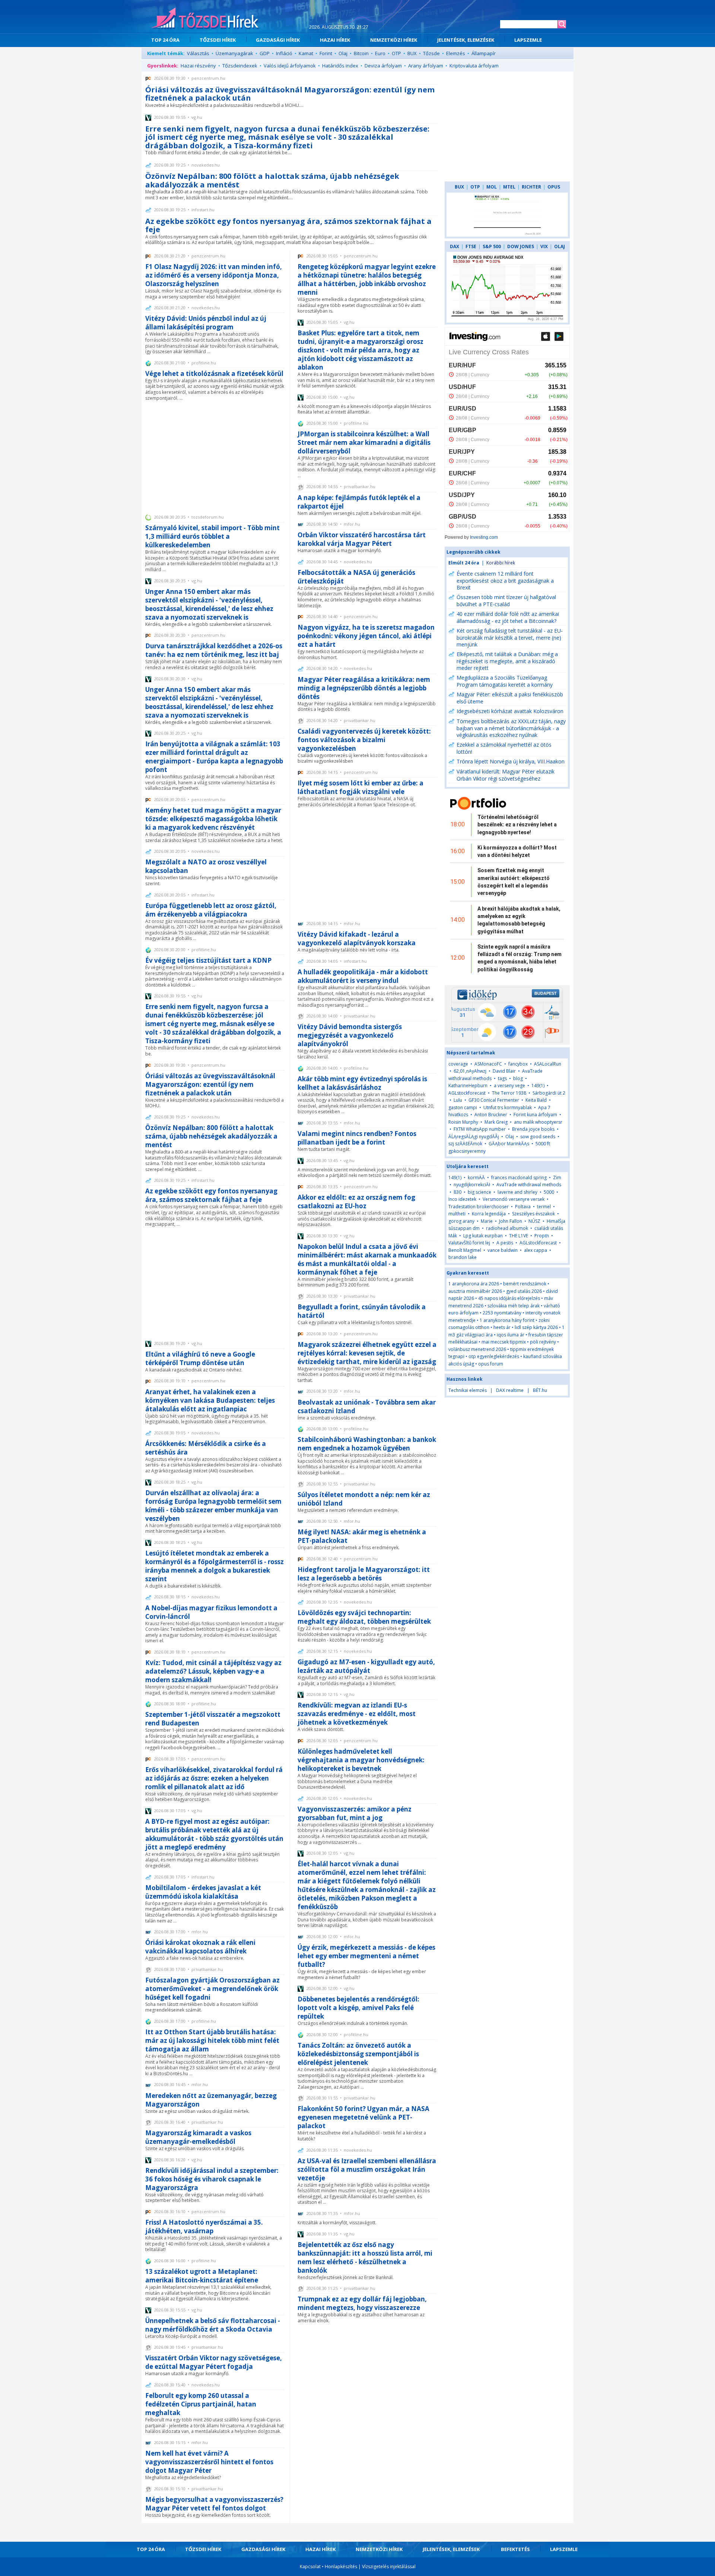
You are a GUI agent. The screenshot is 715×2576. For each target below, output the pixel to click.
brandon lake (463, 1257)
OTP (396, 53)
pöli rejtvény (543, 1342)
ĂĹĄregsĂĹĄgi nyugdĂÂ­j (474, 1137)
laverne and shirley (517, 1192)
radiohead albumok (507, 1228)
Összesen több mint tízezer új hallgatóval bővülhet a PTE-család (506, 601)
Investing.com (484, 537)
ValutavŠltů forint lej (469, 1243)
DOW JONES (521, 246)
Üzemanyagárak (234, 53)
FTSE (471, 246)
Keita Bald (536, 1100)
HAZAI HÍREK (335, 40)
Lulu (458, 1100)
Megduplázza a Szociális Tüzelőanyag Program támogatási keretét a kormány (505, 681)
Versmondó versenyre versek (514, 1199)
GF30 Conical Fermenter (494, 1100)
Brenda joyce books (533, 1129)
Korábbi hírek (501, 563)
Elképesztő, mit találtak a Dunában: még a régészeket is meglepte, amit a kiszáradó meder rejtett (507, 661)
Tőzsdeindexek (240, 66)
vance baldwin (503, 1250)
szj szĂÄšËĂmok (465, 1144)
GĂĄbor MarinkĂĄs (509, 1144)
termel (544, 1207)
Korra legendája (489, 1214)
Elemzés (456, 53)
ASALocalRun (548, 1064)
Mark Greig (496, 1122)
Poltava (523, 1207)
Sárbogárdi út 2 (549, 1093)
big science (479, 1192)
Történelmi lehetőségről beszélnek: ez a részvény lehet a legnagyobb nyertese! (517, 825)
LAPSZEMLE (528, 40)
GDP (265, 53)
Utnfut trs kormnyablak (508, 1107)
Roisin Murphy (463, 1122)
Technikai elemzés (468, 1390)
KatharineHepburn (468, 1086)
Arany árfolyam (426, 66)
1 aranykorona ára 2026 (474, 1284)
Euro (380, 53)
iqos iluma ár (511, 1335)
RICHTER (531, 187)
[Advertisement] (215, 457)
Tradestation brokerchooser (479, 1207)
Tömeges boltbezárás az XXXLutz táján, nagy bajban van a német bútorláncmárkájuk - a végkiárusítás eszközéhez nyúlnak (511, 728)
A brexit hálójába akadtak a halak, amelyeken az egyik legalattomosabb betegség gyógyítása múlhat (519, 920)
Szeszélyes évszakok (533, 1214)
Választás (198, 53)
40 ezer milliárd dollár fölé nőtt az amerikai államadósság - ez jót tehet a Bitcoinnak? (508, 617)
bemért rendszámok (525, 1284)
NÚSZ (534, 1221)
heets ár (502, 1327)
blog (518, 1078)
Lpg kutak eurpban (483, 1236)
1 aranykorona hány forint (507, 1320)
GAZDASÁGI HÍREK (278, 40)
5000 (549, 1192)
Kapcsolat (310, 2566)
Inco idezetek (462, 1199)
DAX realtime (510, 1390)
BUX (412, 53)
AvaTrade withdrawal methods (529, 1185)
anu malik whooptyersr (538, 1122)
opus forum (491, 1364)
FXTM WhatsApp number (480, 1129)
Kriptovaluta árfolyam (474, 66)
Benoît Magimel (465, 1250)
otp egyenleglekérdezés (494, 1356)
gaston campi (463, 1107)
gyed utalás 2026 (524, 1291)
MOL (492, 187)
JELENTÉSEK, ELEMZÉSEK (466, 40)
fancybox (518, 1064)
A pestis (505, 1243)
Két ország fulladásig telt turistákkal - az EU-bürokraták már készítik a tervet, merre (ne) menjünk (510, 637)
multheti (457, 1214)
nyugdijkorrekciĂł (472, 1185)
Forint (326, 53)
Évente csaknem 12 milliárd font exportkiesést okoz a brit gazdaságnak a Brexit (505, 580)
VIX (544, 246)
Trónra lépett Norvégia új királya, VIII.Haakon (511, 761)
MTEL (509, 187)
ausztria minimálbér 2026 (475, 1291)
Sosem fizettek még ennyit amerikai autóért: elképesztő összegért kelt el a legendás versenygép (514, 882)
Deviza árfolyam (383, 66)
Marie (487, 1221)
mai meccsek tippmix (504, 1342)
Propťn (542, 1236)
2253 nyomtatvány (502, 1313)
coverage (458, 1064)
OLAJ (560, 246)
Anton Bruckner (491, 1115)
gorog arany (461, 1221)
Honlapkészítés (341, 2566)
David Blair (504, 1071)
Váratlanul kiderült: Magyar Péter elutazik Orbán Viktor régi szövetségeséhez (506, 775)
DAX (455, 246)
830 (457, 1192)
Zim (557, 1178)
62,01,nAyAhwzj (470, 1071)
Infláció (284, 53)
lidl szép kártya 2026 (536, 1327)
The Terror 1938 (509, 1093)
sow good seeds (538, 1137)
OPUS (554, 187)
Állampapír (484, 53)
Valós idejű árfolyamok (290, 66)
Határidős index (340, 66)
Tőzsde (431, 53)
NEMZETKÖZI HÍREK (394, 40)
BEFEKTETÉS (515, 2549)
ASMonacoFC (488, 1064)
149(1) (538, 1086)
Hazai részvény (198, 66)
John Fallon (511, 1221)
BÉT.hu (540, 1390)
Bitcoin (361, 53)
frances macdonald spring (519, 1178)
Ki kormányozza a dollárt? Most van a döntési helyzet (517, 851)
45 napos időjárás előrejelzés (509, 1298)
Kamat (306, 53)
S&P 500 (492, 246)
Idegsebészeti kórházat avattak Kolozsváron (510, 711)
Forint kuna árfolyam (535, 1115)
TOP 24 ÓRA (165, 40)
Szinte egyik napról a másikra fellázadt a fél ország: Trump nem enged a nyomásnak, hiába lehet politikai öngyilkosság (519, 958)
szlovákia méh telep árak (514, 1306)
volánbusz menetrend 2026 (477, 1349)
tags (502, 1078)
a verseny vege (509, 1086)
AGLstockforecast (467, 1093)
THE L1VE (519, 1236)
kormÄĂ (477, 1178)
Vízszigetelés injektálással (389, 2566)
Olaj (343, 53)
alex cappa (536, 1250)
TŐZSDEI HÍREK (218, 40)
